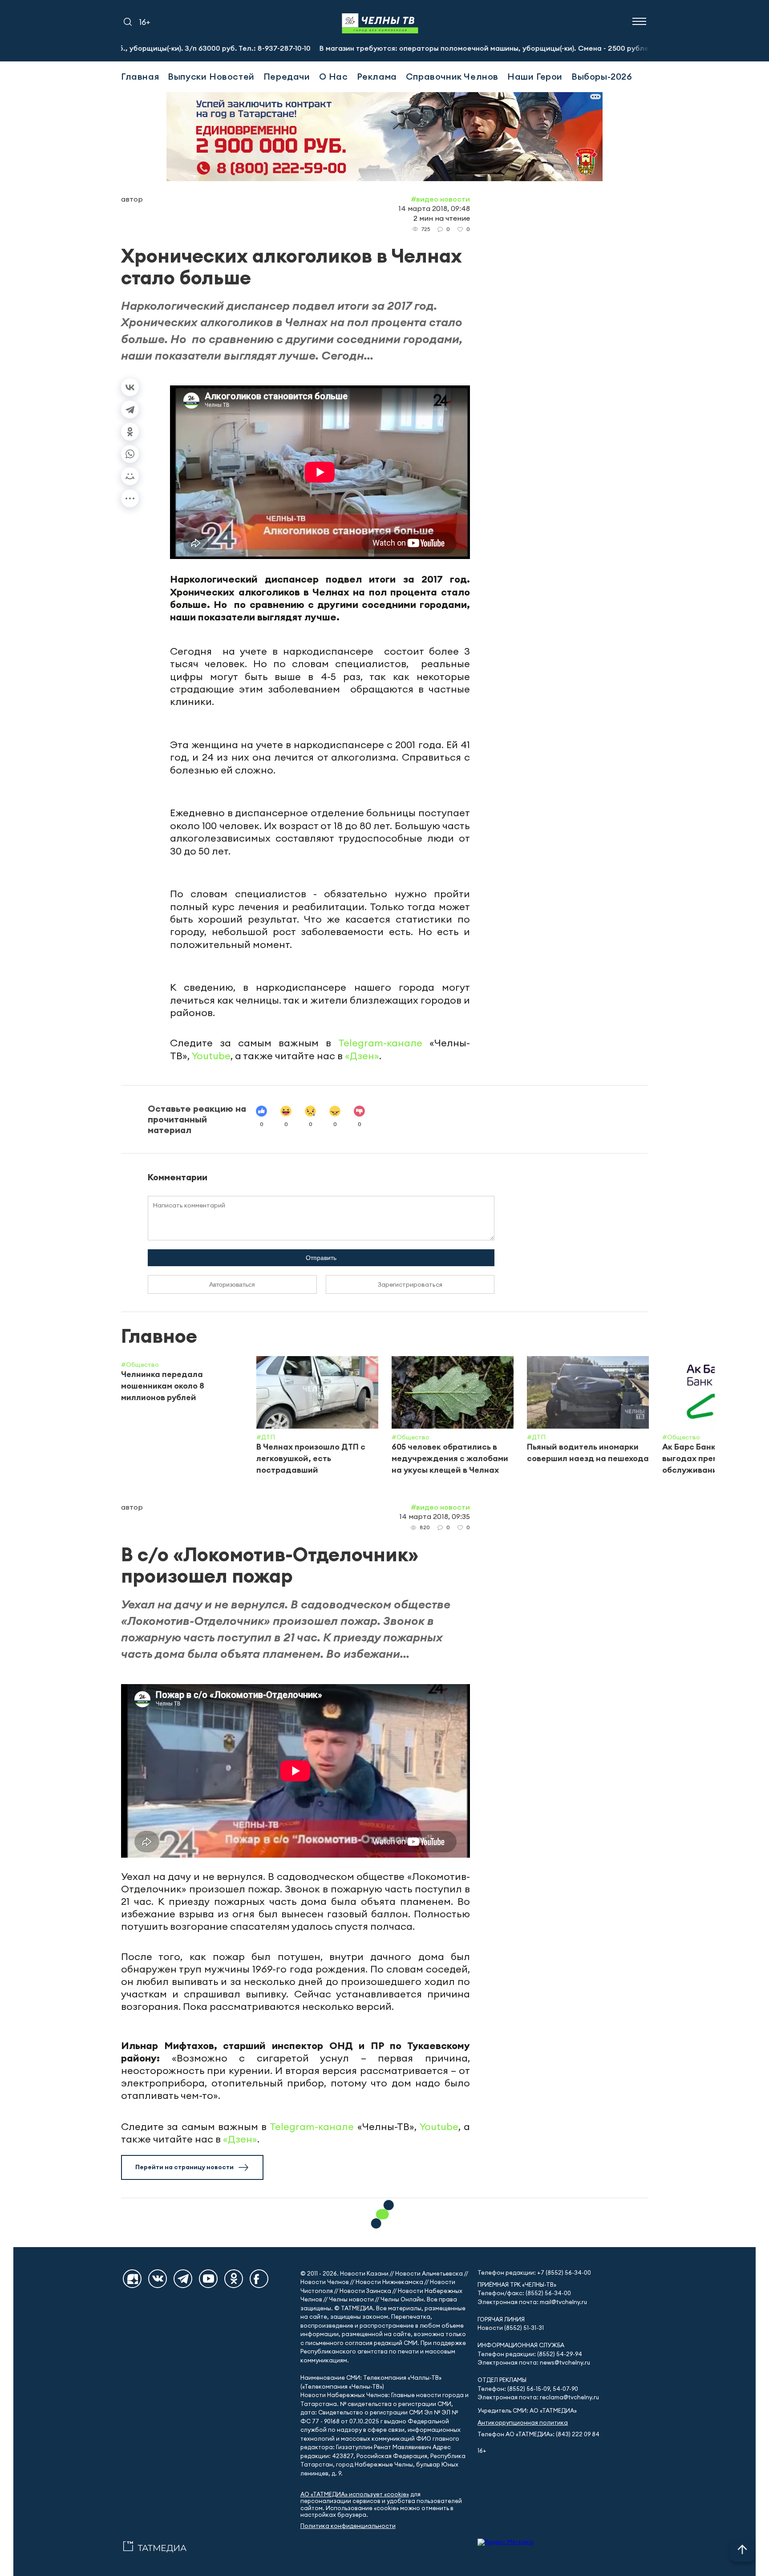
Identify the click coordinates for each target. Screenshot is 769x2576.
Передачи (287, 76)
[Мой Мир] (130, 476)
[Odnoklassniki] (234, 2279)
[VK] (158, 2279)
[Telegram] (130, 409)
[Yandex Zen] (132, 2279)
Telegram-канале (380, 1043)
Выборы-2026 (602, 76)
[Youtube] (208, 2279)
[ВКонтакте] (130, 387)
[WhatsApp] (130, 454)
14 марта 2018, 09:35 (435, 1516)
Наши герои (535, 76)
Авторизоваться (232, 1284)
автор (132, 199)
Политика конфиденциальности (348, 2526)
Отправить (321, 1258)
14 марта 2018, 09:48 (434, 208)
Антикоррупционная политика (523, 2423)
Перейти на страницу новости (184, 2167)
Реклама (377, 76)
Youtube (211, 1056)
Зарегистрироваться (410, 1284)
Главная (140, 76)
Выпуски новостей (211, 76)
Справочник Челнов (452, 76)
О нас (334, 76)
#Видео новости (440, 199)
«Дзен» (362, 1056)
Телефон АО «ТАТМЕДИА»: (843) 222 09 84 (538, 2434)
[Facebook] (259, 2279)
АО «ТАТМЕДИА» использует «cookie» (355, 2494)
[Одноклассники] (130, 432)
